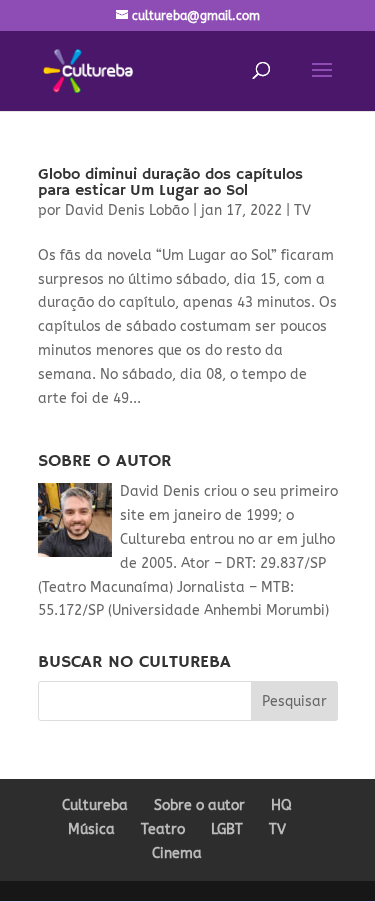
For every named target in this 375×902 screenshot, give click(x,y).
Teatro (163, 829)
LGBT (227, 829)
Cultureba (95, 805)
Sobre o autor (199, 805)
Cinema (177, 853)
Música (91, 829)
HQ (281, 805)
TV (302, 210)
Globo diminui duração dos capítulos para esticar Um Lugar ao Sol (170, 183)
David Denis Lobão (127, 210)
